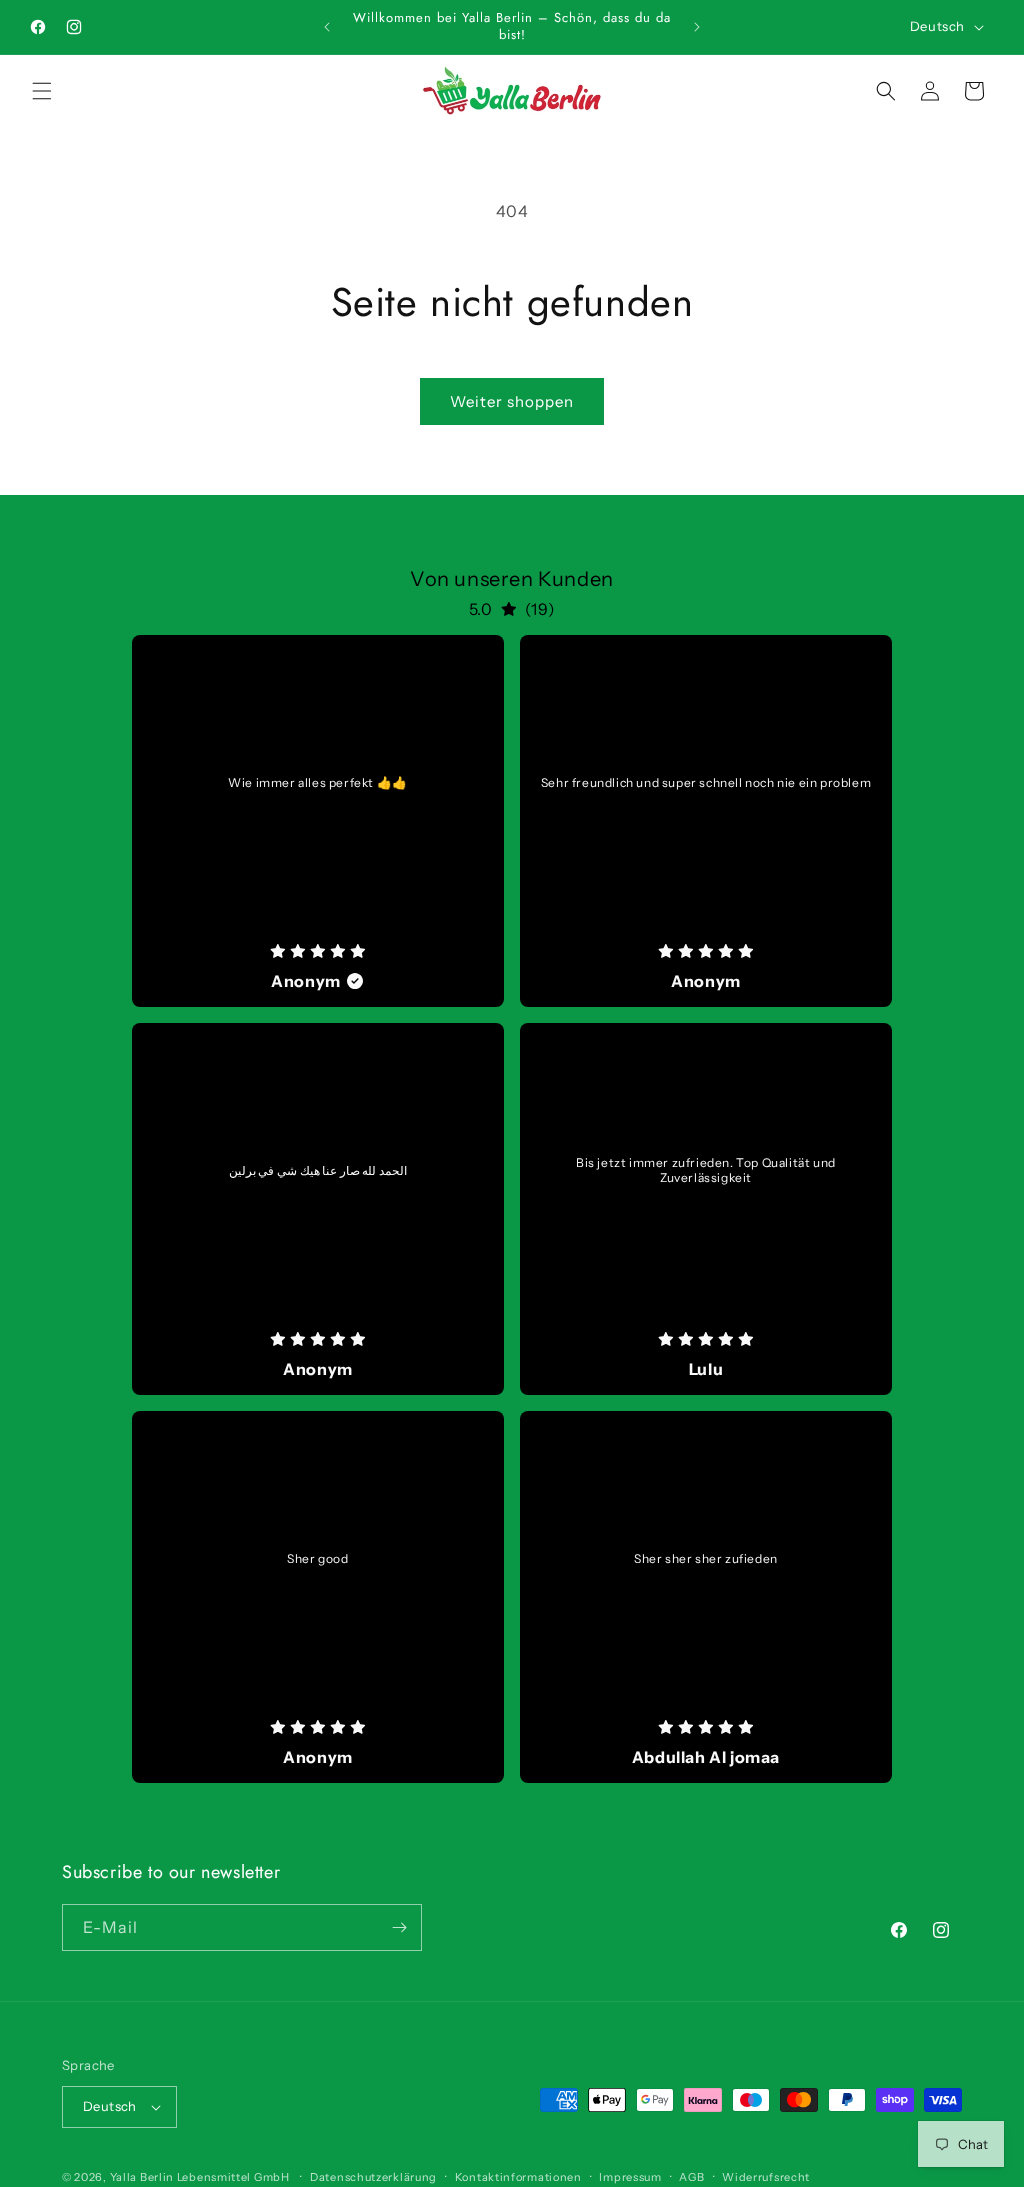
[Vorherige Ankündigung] (327, 27)
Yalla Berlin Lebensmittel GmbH (200, 2177)
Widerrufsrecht (766, 2177)
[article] (318, 821)
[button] (42, 91)
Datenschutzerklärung (373, 2177)
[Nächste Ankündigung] (697, 27)
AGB (691, 2177)
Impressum (630, 2177)
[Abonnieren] (399, 1927)
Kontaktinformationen (518, 2177)
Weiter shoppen (512, 401)
